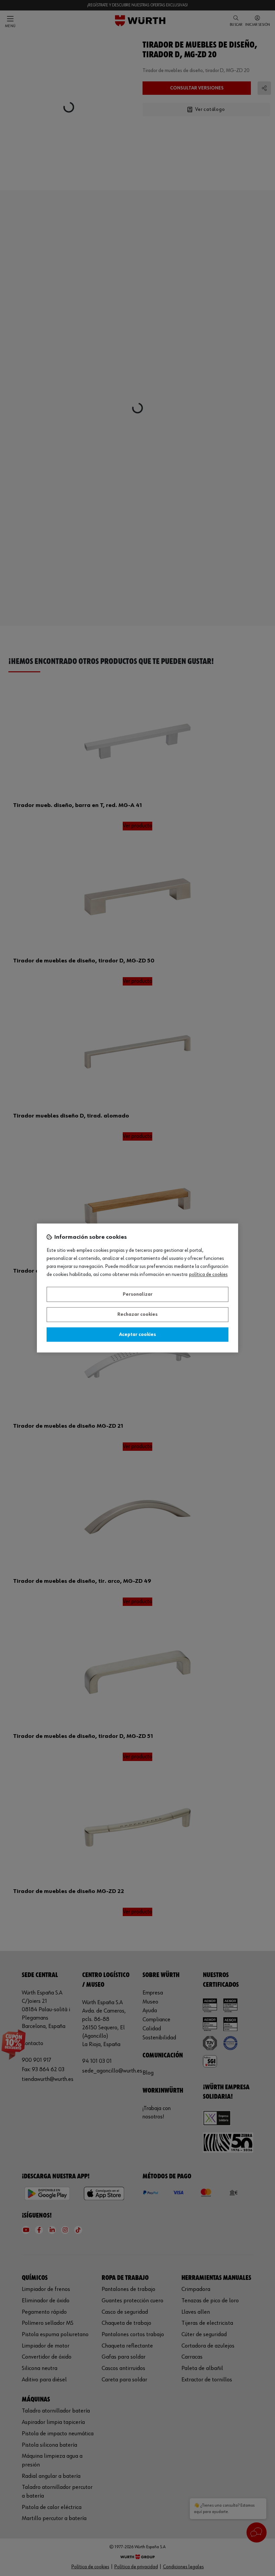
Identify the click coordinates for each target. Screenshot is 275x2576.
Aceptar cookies (137, 1335)
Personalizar (138, 1294)
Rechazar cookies (137, 1315)
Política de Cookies (208, 1275)
